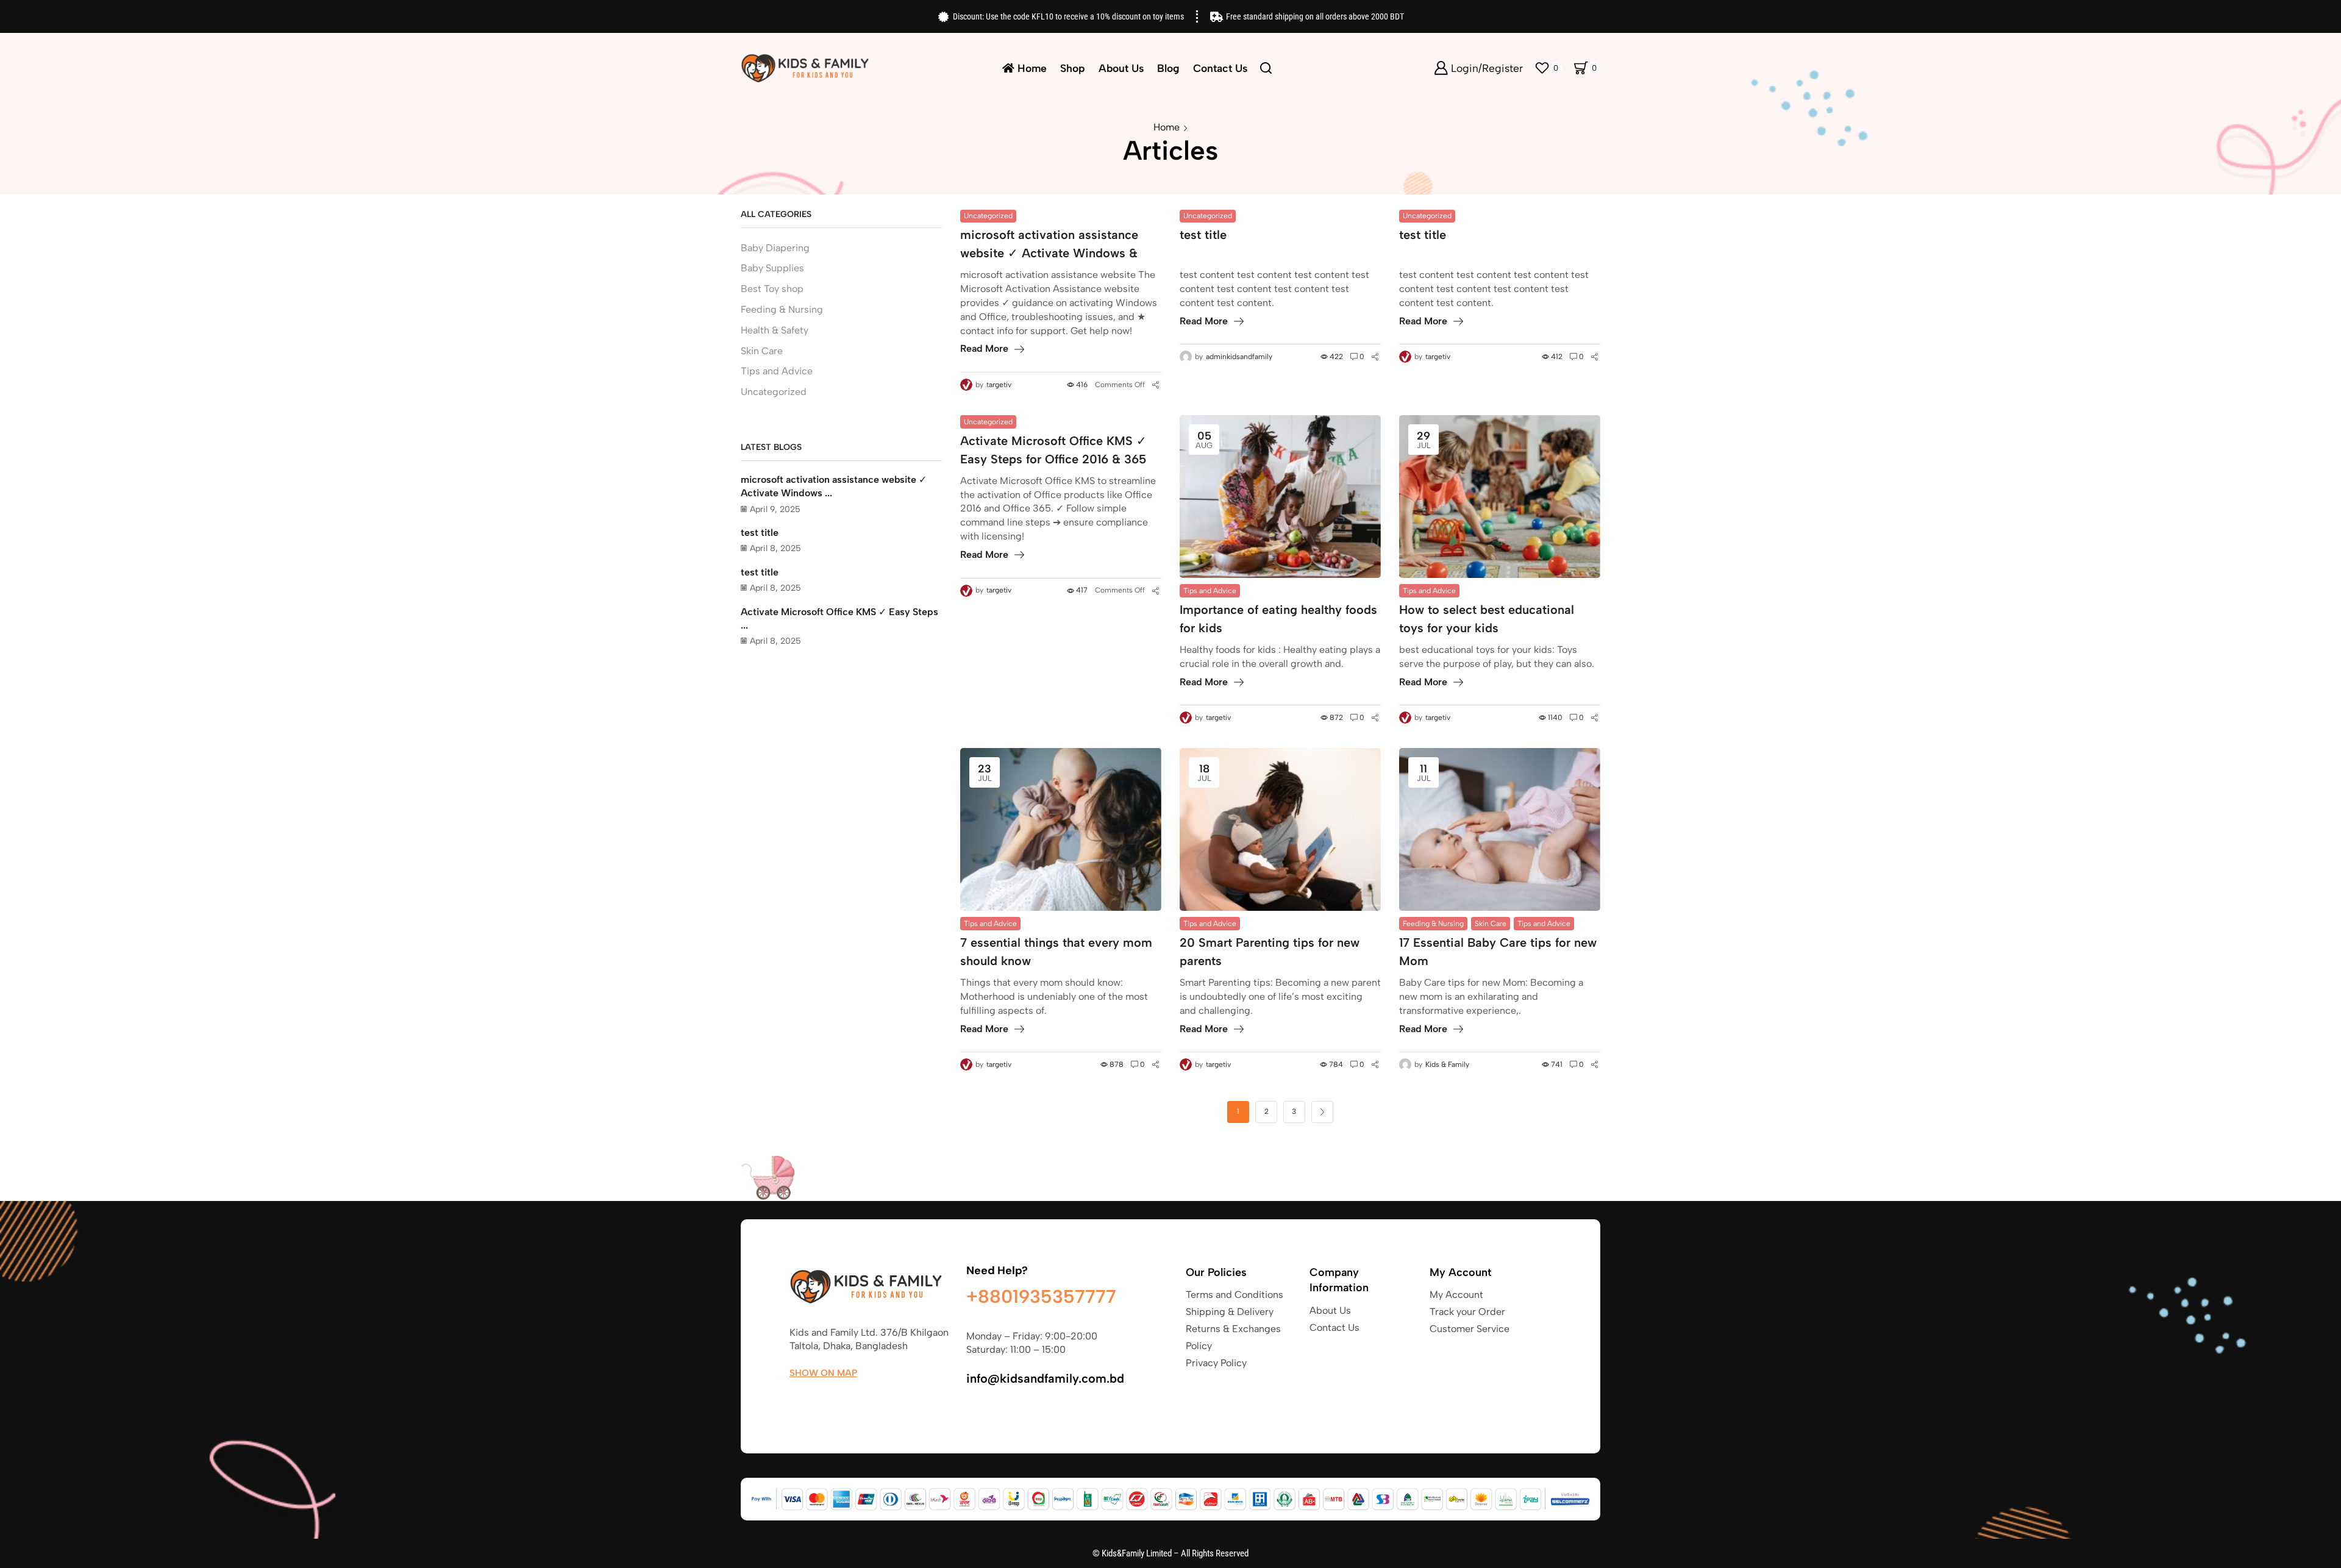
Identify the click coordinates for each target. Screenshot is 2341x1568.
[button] (823, 1373)
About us (1121, 68)
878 (1117, 1064)
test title (1203, 235)
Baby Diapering (775, 248)
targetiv (999, 385)
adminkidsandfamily (1239, 357)
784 (1336, 1064)
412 (1557, 357)
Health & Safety (775, 330)
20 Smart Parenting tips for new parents (1270, 952)
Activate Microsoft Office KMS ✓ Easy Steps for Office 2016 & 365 (1053, 450)
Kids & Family (1447, 1064)
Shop (1073, 68)
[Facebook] (795, 1402)
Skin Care (1491, 924)
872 (1336, 718)
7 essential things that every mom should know (1056, 952)
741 (1557, 1064)
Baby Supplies (772, 268)
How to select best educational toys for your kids (1487, 619)
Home (1032, 68)
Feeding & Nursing (1433, 924)
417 (1082, 590)
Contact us (1220, 68)
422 (1336, 357)
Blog (1168, 68)
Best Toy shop (772, 289)
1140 (1555, 718)
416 (1082, 385)
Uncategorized (988, 216)
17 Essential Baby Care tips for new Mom (1498, 952)
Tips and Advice (1210, 591)
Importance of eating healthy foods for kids (1278, 619)
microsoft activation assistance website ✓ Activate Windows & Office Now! (1049, 245)
